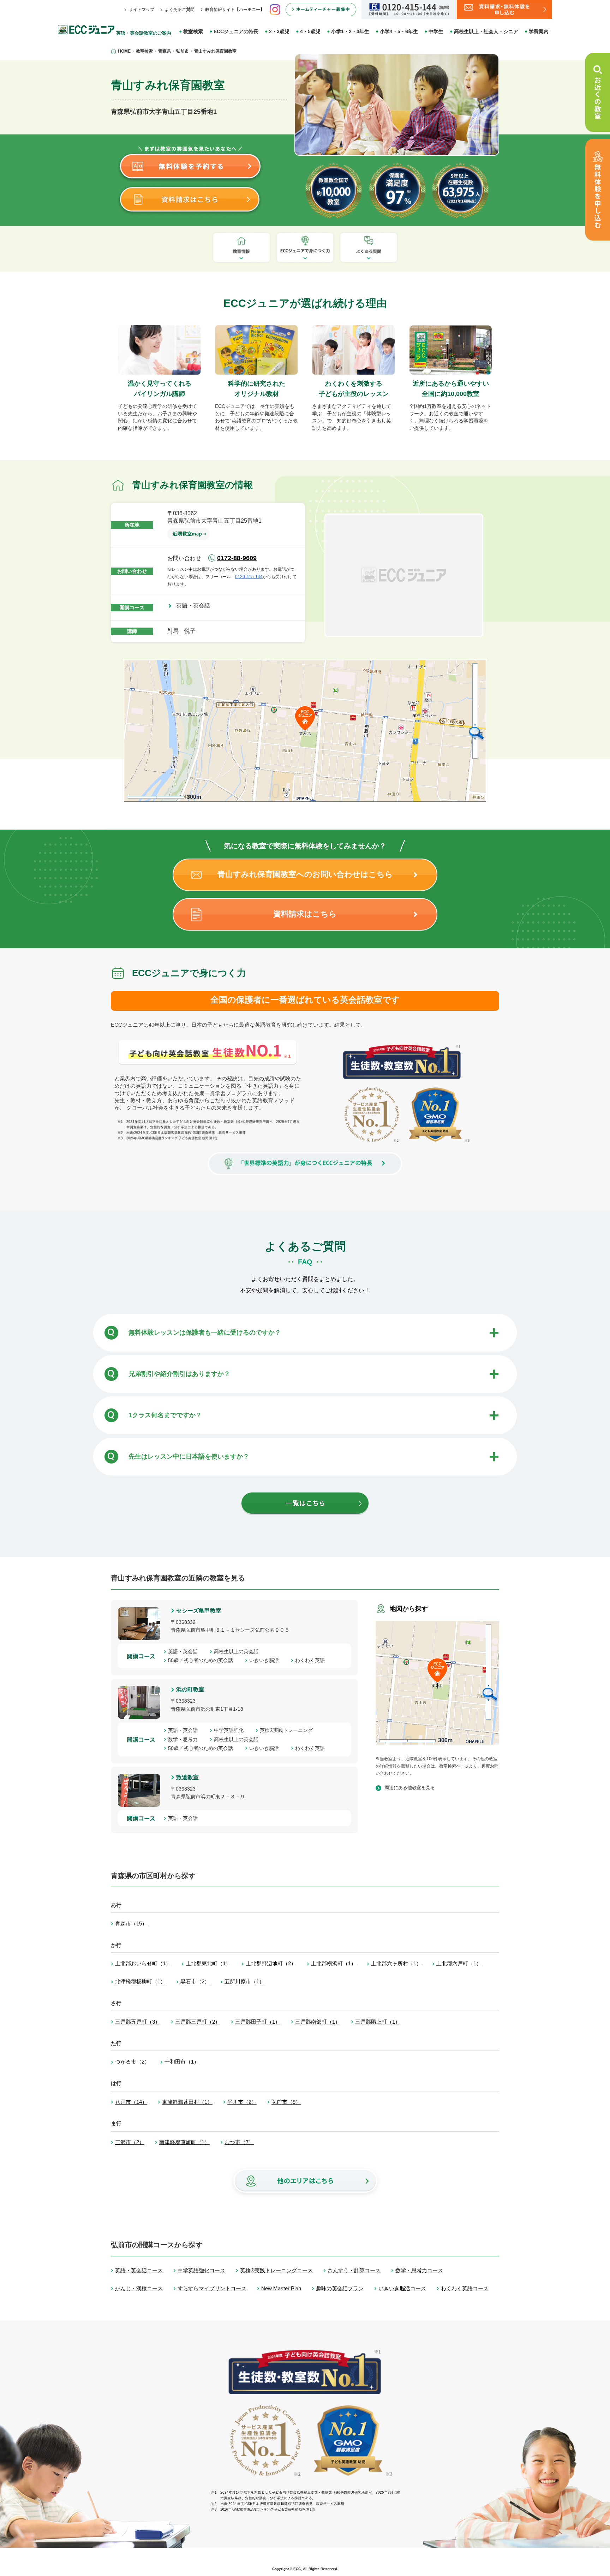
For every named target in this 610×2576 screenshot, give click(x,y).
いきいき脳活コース (402, 2288)
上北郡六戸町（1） (459, 1963)
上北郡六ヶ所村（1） (396, 1963)
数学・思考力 (185, 1739)
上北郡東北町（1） (208, 1963)
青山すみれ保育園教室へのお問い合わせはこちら (305, 874)
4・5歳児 (310, 31)
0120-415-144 (249, 577)
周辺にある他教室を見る (410, 1788)
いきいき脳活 (267, 1660)
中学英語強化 (231, 1730)
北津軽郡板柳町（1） (140, 1981)
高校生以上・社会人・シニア (486, 31)
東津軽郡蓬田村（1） (187, 2102)
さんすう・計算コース (354, 2270)
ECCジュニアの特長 (236, 31)
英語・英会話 (196, 606)
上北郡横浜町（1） (334, 1963)
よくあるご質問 (180, 10)
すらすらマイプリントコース (212, 2288)
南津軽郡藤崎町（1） (184, 2142)
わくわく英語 (312, 1660)
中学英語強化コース (201, 2270)
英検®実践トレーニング (289, 1730)
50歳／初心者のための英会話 (203, 1660)
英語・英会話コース (139, 2270)
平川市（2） (242, 2102)
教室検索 (193, 31)
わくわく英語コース (465, 2288)
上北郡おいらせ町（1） (143, 1963)
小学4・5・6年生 (399, 31)
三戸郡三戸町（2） (198, 2022)
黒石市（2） (195, 1981)
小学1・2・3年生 (350, 31)
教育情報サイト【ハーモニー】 (235, 10)
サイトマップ (142, 10)
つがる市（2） (132, 2062)
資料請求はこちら (305, 914)
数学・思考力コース (419, 2270)
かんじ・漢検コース (139, 2288)
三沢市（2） (130, 2142)
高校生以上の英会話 (239, 1651)
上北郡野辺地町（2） (271, 1963)
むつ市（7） (239, 2142)
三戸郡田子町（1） (258, 2022)
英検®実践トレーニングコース (276, 2270)
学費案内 (539, 31)
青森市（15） (131, 1924)
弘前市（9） (286, 2102)
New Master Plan (281, 2288)
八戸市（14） (131, 2102)
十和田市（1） (182, 2062)
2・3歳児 (279, 31)
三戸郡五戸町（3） (138, 2022)
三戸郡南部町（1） (318, 2022)
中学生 (436, 31)
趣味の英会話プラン (340, 2288)
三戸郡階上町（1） (378, 2022)
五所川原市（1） (244, 1981)
